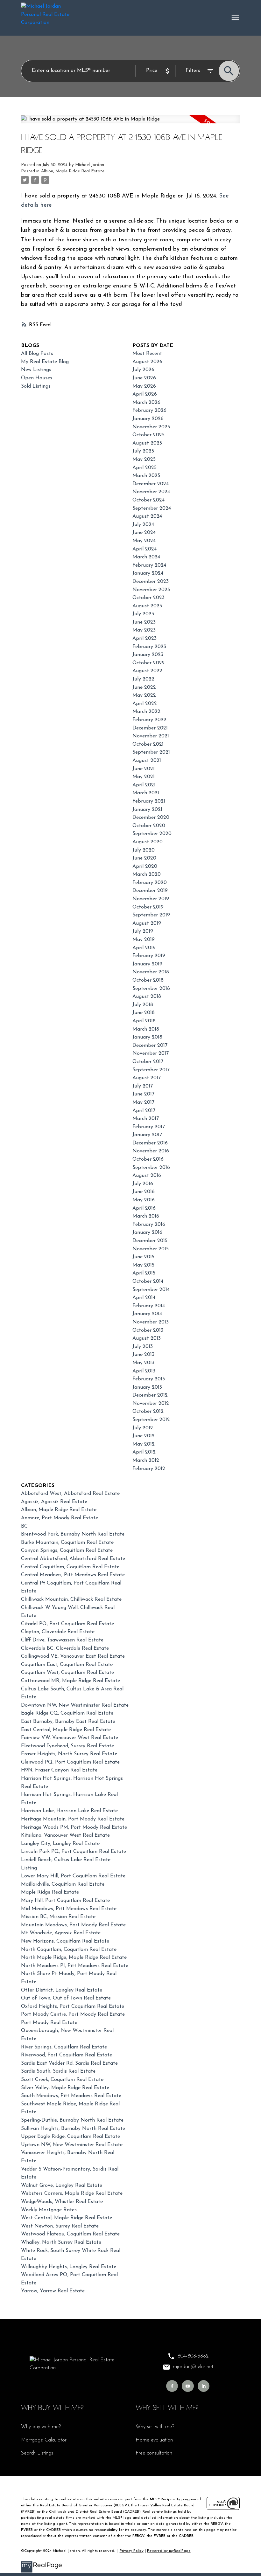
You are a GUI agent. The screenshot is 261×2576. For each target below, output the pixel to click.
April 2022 (145, 704)
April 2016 (144, 1208)
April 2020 (145, 867)
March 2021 (146, 793)
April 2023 (145, 639)
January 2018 (147, 1037)
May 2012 (144, 1444)
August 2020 (148, 842)
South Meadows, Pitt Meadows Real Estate (71, 2096)
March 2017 (146, 1119)
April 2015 (144, 1273)
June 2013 (143, 1355)
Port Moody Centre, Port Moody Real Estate (73, 2014)
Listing (29, 1868)
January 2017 (147, 1135)
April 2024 (145, 549)
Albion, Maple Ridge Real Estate (73, 171)
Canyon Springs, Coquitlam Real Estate (67, 1550)
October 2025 (148, 435)
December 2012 (150, 1395)
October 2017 (148, 1062)
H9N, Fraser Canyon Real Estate (59, 1770)
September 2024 (152, 508)
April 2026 (145, 394)
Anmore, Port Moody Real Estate (60, 1518)
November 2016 (151, 1151)
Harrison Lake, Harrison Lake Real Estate (69, 1811)
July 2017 (143, 1086)
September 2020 (152, 834)
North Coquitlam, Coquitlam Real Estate (69, 1950)
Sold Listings (36, 386)
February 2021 (149, 801)
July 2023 (143, 614)
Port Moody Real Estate (49, 2023)
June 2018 (144, 1013)
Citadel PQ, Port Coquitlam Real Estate (67, 1624)
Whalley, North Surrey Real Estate (61, 2242)
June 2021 (144, 769)
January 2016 (147, 1233)
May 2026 (144, 386)
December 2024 (151, 484)
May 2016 (144, 1200)
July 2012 (143, 1428)
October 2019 (148, 907)
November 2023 (151, 590)
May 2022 (144, 695)
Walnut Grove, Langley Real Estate (62, 2186)
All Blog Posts (37, 354)
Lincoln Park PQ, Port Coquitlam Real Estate (74, 1852)
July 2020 (144, 850)
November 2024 (151, 492)
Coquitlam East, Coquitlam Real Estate (67, 1665)
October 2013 (148, 1330)
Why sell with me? (155, 2427)
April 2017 (144, 1111)
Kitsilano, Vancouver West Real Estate (65, 1835)
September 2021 (151, 752)
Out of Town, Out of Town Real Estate (66, 1998)
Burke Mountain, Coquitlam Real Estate (67, 1543)
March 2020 (147, 874)
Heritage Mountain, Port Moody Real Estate (73, 1819)
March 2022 (146, 712)
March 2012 (146, 1461)
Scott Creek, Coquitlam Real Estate (62, 2080)
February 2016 (149, 1225)
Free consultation (154, 2453)
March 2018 (146, 1029)
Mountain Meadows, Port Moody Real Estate (73, 1925)
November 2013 (151, 1322)
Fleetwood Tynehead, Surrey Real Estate (67, 1746)
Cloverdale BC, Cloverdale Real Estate (65, 1648)
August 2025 (147, 443)
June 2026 (144, 378)
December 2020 (151, 818)
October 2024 (148, 500)
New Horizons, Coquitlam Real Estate (65, 1941)
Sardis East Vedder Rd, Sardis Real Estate (69, 2063)
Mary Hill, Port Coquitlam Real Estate (65, 1901)
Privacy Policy (132, 2551)
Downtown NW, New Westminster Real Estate (75, 1705)
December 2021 (150, 728)
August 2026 (147, 362)
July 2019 (143, 931)
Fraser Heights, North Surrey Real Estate (69, 1754)
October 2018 (148, 980)
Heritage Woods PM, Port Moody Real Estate (74, 1827)
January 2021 (147, 810)
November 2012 (151, 1404)
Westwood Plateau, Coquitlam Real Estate (70, 2234)
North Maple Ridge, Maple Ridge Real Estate (74, 1958)
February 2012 (149, 1469)
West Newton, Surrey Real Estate (60, 2226)
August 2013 (147, 1338)
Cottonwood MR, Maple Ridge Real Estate (71, 1681)
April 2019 (144, 948)
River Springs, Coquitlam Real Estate (64, 2047)
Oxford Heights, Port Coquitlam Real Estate (73, 2006)
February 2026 (149, 411)
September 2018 (151, 989)
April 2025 (145, 468)
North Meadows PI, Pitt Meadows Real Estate (75, 1966)
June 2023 (144, 622)
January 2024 (148, 573)
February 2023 (149, 647)
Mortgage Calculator (44, 2440)
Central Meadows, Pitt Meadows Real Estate (73, 1575)
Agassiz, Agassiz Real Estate (54, 1502)
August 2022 (147, 671)
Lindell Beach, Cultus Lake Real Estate (66, 1860)
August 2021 (147, 761)
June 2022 (144, 687)
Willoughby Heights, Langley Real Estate (69, 2267)
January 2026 (148, 419)
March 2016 (146, 1216)
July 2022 (143, 679)
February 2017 (149, 1127)
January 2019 (147, 964)
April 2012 (144, 1452)
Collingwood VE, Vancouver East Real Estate (73, 1656)
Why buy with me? (41, 2427)
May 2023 (144, 630)
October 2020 (149, 826)
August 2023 (147, 606)
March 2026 (146, 403)
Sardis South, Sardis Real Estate (58, 2071)
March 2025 (146, 476)
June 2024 (144, 533)
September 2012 (151, 1420)
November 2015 (151, 1249)
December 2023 (151, 582)
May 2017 (143, 1102)
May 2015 (143, 1265)
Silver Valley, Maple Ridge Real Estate (65, 2088)
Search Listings (37, 2453)
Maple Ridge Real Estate (50, 1892)
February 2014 (149, 1306)
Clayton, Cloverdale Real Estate (58, 1632)
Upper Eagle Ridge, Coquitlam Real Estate (71, 2137)
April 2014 (144, 1298)
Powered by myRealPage (169, 2551)
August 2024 (147, 516)
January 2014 (147, 1314)
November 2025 (151, 427)
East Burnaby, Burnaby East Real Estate (68, 1722)
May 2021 (144, 777)
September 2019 (151, 915)
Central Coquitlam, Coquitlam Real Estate (70, 1567)
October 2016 (148, 1159)
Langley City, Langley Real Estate (60, 1844)
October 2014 (148, 1281)
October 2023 (148, 598)
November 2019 (151, 899)
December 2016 (150, 1143)
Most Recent (147, 354)
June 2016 (144, 1192)
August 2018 (147, 997)
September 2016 (151, 1168)
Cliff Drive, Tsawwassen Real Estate (62, 1640)
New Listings (36, 370)
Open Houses (37, 378)
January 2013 (147, 1387)
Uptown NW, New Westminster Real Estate (72, 2145)
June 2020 (144, 858)
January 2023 (148, 655)
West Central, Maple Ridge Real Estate (67, 2218)
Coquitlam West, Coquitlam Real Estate (67, 1673)
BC (24, 1526)
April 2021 (144, 785)
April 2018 (144, 1021)
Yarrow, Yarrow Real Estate (53, 2291)
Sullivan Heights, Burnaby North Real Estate (73, 2129)
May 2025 (144, 459)
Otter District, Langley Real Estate (62, 1990)
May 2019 (144, 940)
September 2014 (151, 1290)
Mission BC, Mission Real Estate (58, 1917)
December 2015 (150, 1241)
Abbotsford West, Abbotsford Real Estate (70, 1494)
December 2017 (150, 1046)
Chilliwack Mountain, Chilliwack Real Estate (71, 1599)
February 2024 (149, 565)
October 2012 (148, 1412)
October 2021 (148, 744)
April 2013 (144, 1371)
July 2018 (143, 1005)
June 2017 (143, 1094)
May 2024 (144, 541)
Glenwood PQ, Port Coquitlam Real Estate (70, 1762)
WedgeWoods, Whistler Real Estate (62, 2202)
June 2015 (143, 1257)
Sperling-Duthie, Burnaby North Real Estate (72, 2120)
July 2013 (143, 1347)
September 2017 (151, 1070)
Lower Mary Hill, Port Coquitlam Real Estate (73, 1876)
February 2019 (149, 956)
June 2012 (144, 1436)
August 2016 (147, 1176)
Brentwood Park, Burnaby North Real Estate (73, 1534)
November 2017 (151, 1053)
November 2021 (151, 736)
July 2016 (143, 1184)
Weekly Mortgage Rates (49, 2210)
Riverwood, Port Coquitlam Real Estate (67, 2055)
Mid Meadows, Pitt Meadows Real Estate (69, 1909)
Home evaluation (154, 2440)
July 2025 (143, 451)
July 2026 (143, 370)
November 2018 (151, 972)
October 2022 (149, 663)
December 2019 (150, 891)
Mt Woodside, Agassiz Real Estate (61, 1933)
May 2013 (143, 1363)
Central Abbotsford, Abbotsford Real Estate (73, 1559)
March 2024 (146, 557)
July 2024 (143, 525)
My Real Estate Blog (45, 362)
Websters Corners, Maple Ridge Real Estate (72, 2193)
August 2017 (147, 1078)
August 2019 (147, 923)
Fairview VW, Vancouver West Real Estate (70, 1738)
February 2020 (150, 883)
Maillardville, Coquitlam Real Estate (63, 1884)
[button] (172, 2386)
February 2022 (149, 720)
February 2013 (149, 1379)
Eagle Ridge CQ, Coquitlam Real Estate (67, 1713)
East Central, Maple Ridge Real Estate (66, 1730)
